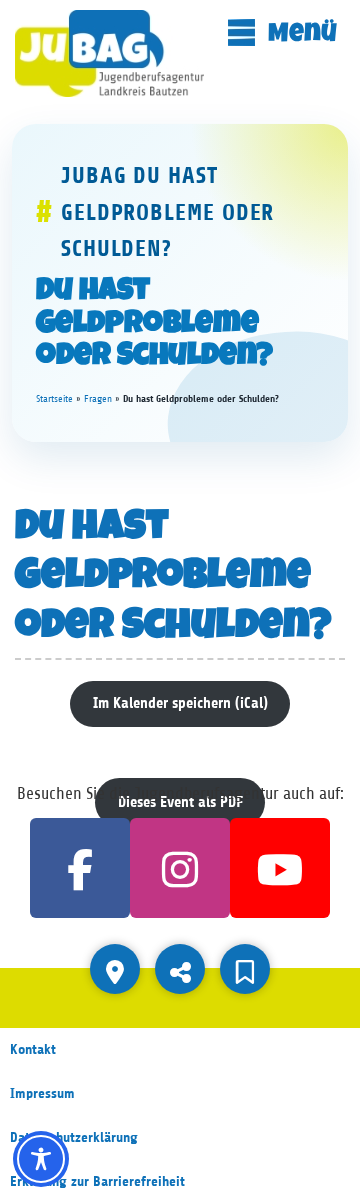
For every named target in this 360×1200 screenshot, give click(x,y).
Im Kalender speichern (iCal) (180, 703)
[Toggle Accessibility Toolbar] (41, 1159)
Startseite (54, 399)
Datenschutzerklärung (74, 1137)
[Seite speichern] (245, 969)
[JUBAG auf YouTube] (280, 868)
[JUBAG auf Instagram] (180, 868)
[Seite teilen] (180, 969)
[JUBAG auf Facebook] (80, 868)
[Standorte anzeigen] (115, 969)
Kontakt (33, 1049)
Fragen (98, 399)
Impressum (42, 1093)
